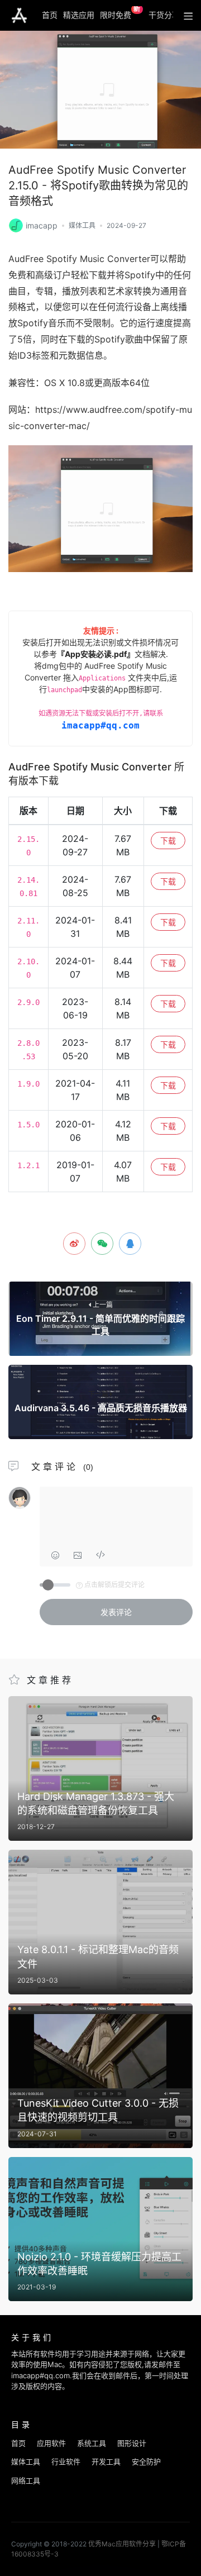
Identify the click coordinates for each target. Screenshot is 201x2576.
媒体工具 (82, 225)
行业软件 (66, 2461)
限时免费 (120, 13)
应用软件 (51, 2443)
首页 (50, 15)
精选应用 (79, 15)
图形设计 (132, 2443)
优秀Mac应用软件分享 (19, 16)
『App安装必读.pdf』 (96, 654)
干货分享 (164, 15)
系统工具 (92, 2443)
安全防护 (146, 2461)
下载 (168, 841)
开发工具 (106, 2461)
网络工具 (26, 2480)
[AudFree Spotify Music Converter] (16, 224)
